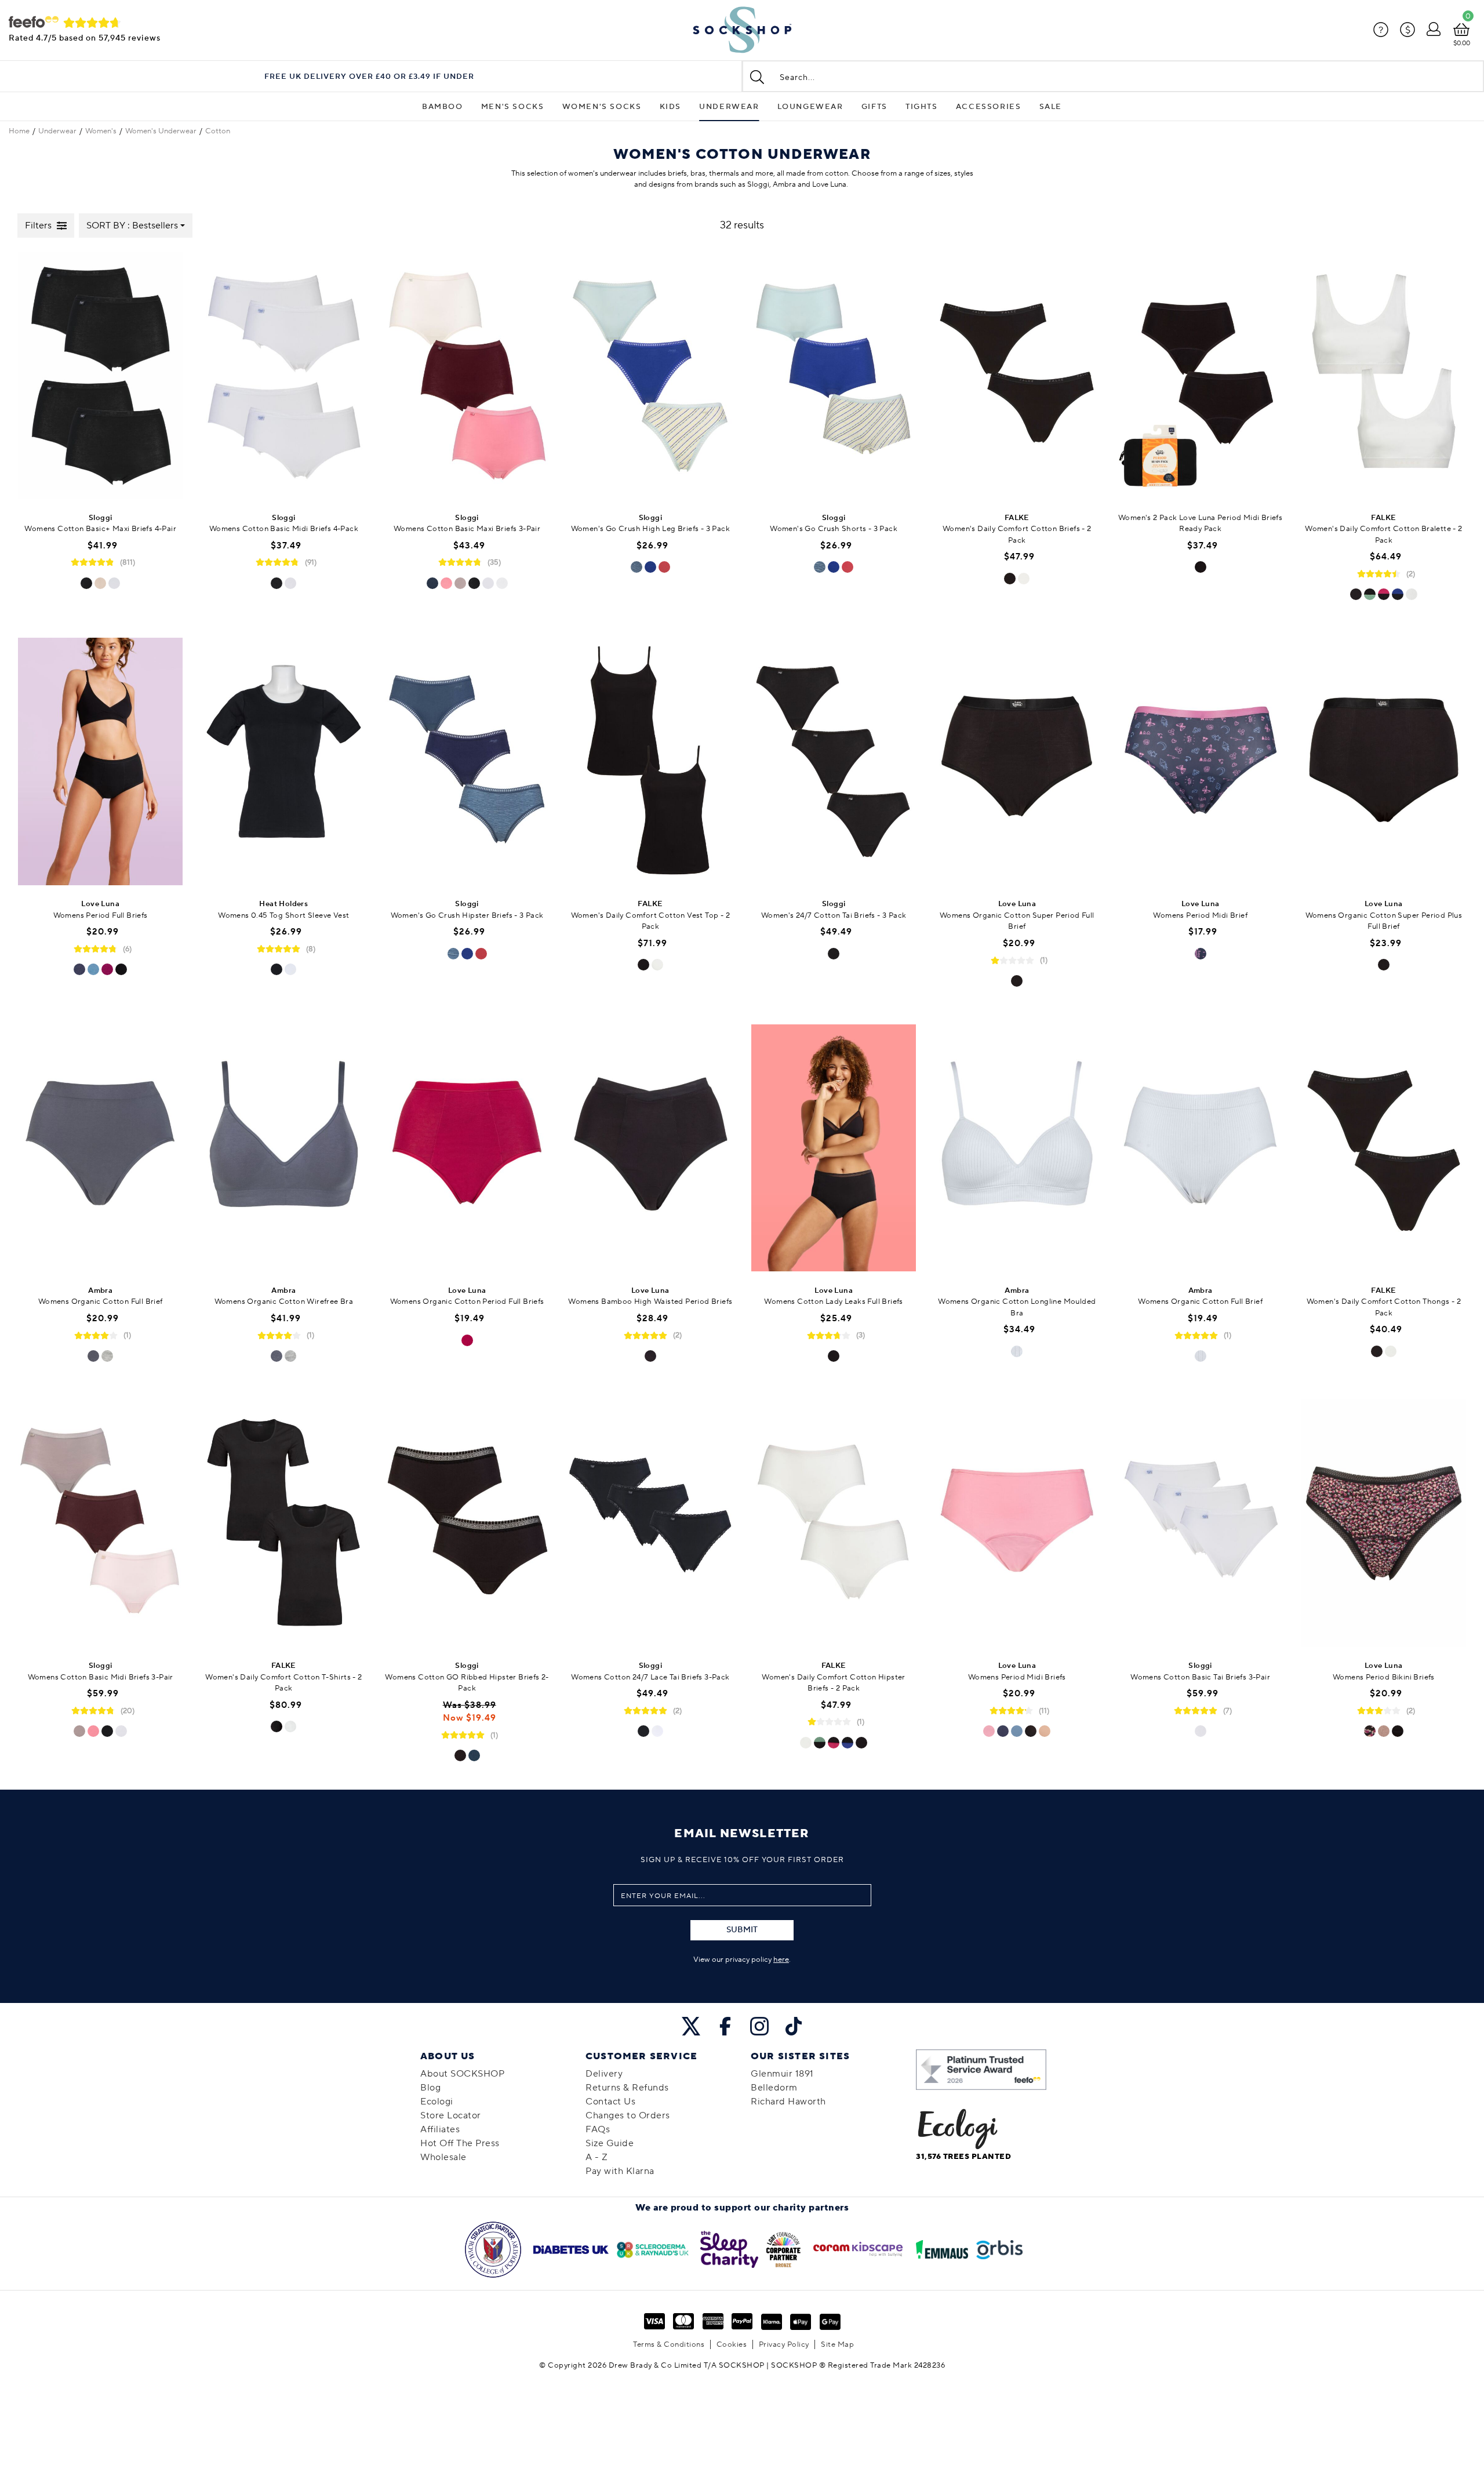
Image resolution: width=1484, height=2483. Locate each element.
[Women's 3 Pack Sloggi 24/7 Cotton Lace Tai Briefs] (650, 1524)
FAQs (598, 2129)
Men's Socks (513, 107)
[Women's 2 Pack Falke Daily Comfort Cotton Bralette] (1384, 377)
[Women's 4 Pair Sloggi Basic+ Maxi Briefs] (100, 377)
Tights (922, 107)
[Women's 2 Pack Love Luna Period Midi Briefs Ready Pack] (1201, 377)
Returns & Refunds (627, 2088)
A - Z (597, 2157)
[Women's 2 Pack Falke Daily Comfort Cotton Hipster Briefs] (834, 1524)
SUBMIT (742, 1930)
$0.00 (1462, 43)
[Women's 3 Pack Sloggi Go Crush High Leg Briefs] (650, 377)
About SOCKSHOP (462, 2074)
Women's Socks (602, 107)
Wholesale (443, 2157)
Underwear (729, 107)
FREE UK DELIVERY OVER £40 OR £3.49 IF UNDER (369, 77)
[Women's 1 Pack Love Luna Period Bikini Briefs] (1384, 1524)
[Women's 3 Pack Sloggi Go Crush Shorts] (834, 377)
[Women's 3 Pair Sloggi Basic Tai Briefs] (1201, 1524)
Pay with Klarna (620, 2171)
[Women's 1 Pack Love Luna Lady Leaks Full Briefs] (834, 1149)
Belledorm (774, 2088)
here (781, 1960)
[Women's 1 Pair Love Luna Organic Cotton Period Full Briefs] (467, 1149)
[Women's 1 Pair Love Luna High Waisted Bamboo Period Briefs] (650, 1149)
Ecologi (437, 2102)
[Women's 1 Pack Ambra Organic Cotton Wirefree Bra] (283, 1149)
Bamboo (443, 107)
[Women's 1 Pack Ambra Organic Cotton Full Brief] (100, 1149)
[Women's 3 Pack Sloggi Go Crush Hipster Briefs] (467, 763)
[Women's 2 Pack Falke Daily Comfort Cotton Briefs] (1017, 377)
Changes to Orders (628, 2115)
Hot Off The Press (460, 2143)
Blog (430, 2088)
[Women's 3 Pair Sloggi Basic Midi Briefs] (100, 1524)
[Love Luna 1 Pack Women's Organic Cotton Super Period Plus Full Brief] (1384, 763)
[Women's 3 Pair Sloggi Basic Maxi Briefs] (467, 377)
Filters (38, 226)
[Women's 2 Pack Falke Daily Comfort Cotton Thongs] (1384, 1149)
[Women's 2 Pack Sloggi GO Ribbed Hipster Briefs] (467, 1524)
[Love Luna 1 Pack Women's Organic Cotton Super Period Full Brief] (1017, 763)
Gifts (874, 107)
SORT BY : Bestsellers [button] (132, 226)
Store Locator (451, 2115)
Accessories (989, 107)
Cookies (732, 2344)
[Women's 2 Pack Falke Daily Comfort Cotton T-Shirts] (283, 1524)
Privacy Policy (784, 2344)
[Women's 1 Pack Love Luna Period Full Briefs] (100, 763)
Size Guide (610, 2143)
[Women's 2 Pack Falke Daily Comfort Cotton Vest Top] (650, 763)
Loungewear (810, 107)
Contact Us (610, 2102)
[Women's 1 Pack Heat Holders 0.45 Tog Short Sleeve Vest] (283, 763)
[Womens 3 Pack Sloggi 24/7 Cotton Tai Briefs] (834, 763)
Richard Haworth (788, 2102)
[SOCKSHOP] (742, 30)
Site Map (837, 2344)
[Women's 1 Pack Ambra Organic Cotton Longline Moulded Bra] (1017, 1149)
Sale (1051, 107)
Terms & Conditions (669, 2344)
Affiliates (440, 2129)
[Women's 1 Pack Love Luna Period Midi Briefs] (1017, 1524)
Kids (670, 107)
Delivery (604, 2074)
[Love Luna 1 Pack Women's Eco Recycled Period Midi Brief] (1201, 763)
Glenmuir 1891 (782, 2074)
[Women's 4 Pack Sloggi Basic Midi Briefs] (283, 377)
